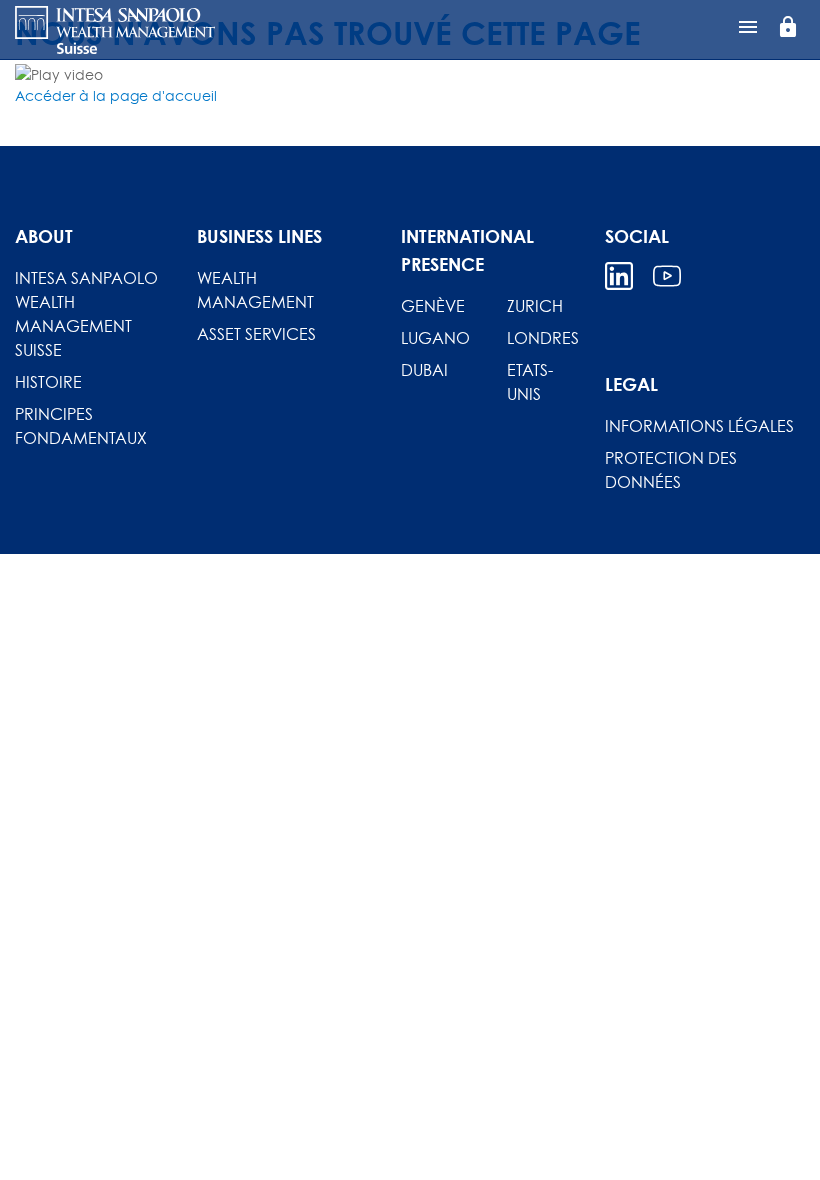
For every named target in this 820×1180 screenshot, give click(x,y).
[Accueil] (115, 30)
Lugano (435, 338)
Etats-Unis (530, 382)
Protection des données (671, 470)
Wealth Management (255, 290)
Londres (543, 338)
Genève (433, 306)
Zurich (535, 306)
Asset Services (256, 334)
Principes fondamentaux (81, 426)
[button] (116, 95)
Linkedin (619, 276)
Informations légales (699, 426)
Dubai (424, 370)
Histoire (48, 382)
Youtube (667, 276)
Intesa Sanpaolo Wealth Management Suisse (86, 314)
